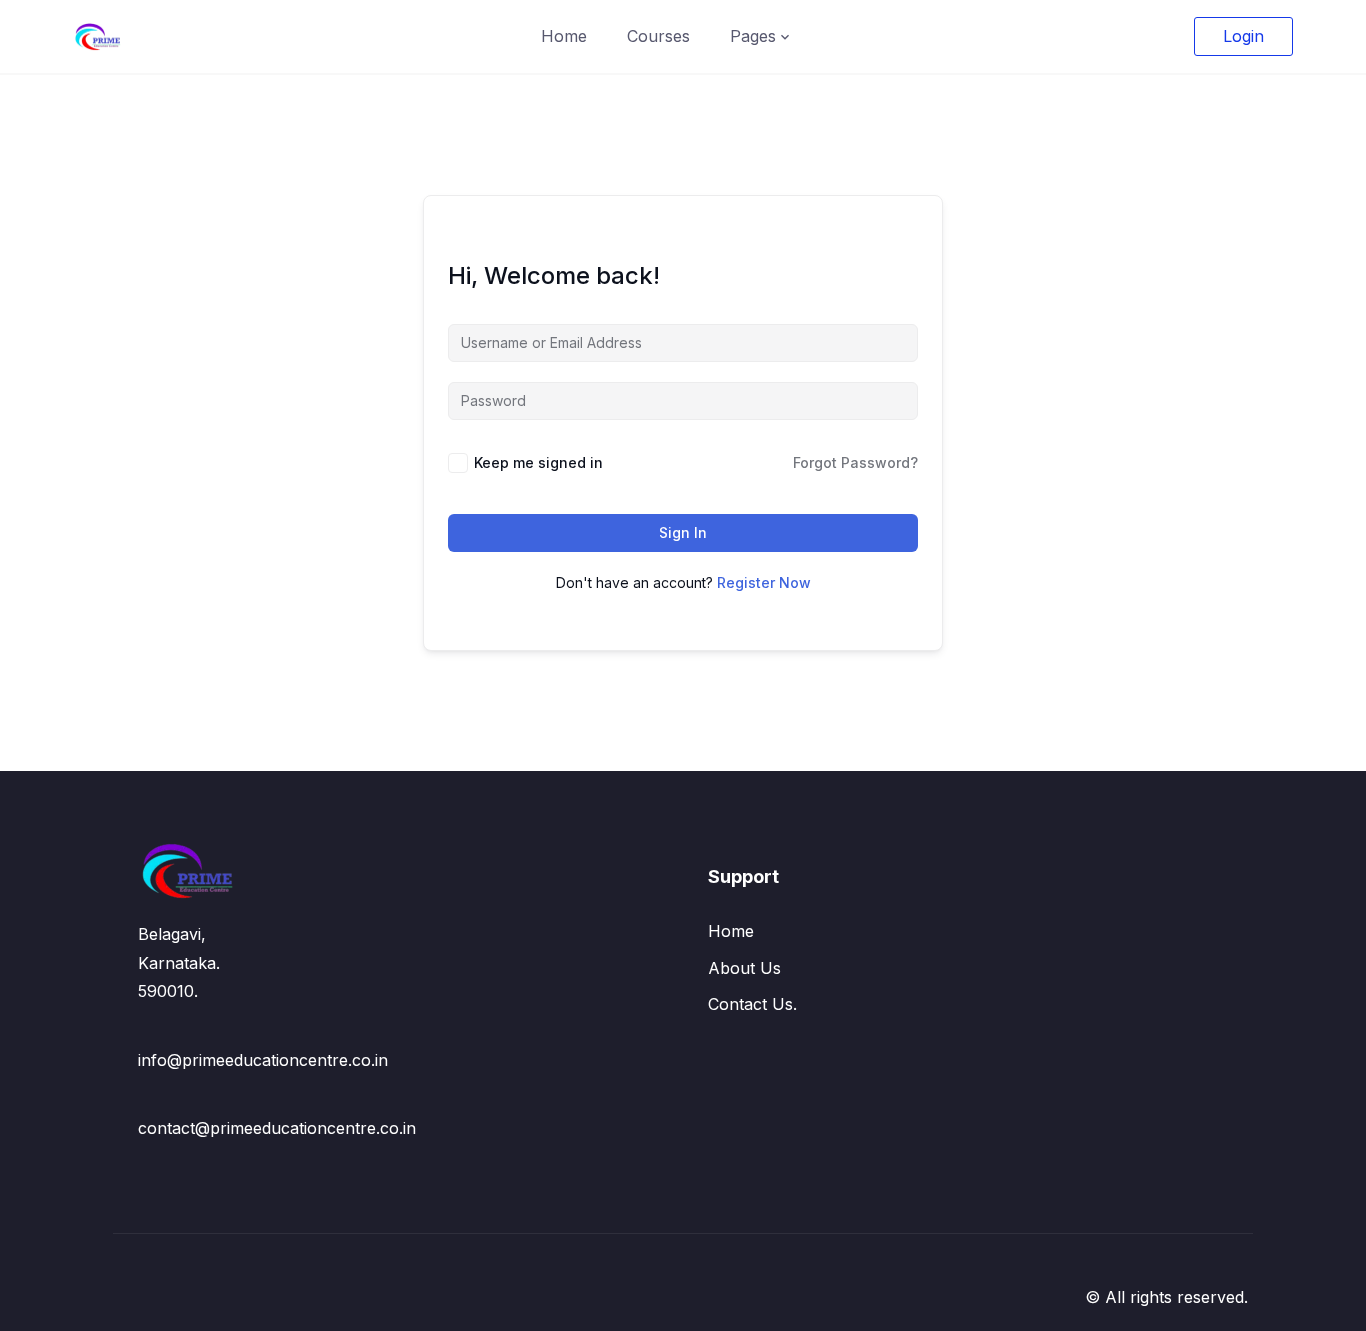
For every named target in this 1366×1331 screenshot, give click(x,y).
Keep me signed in (538, 462)
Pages (753, 36)
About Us (744, 968)
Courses (658, 36)
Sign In (683, 532)
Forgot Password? (855, 462)
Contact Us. (752, 1004)
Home (564, 36)
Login (1243, 36)
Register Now (764, 582)
